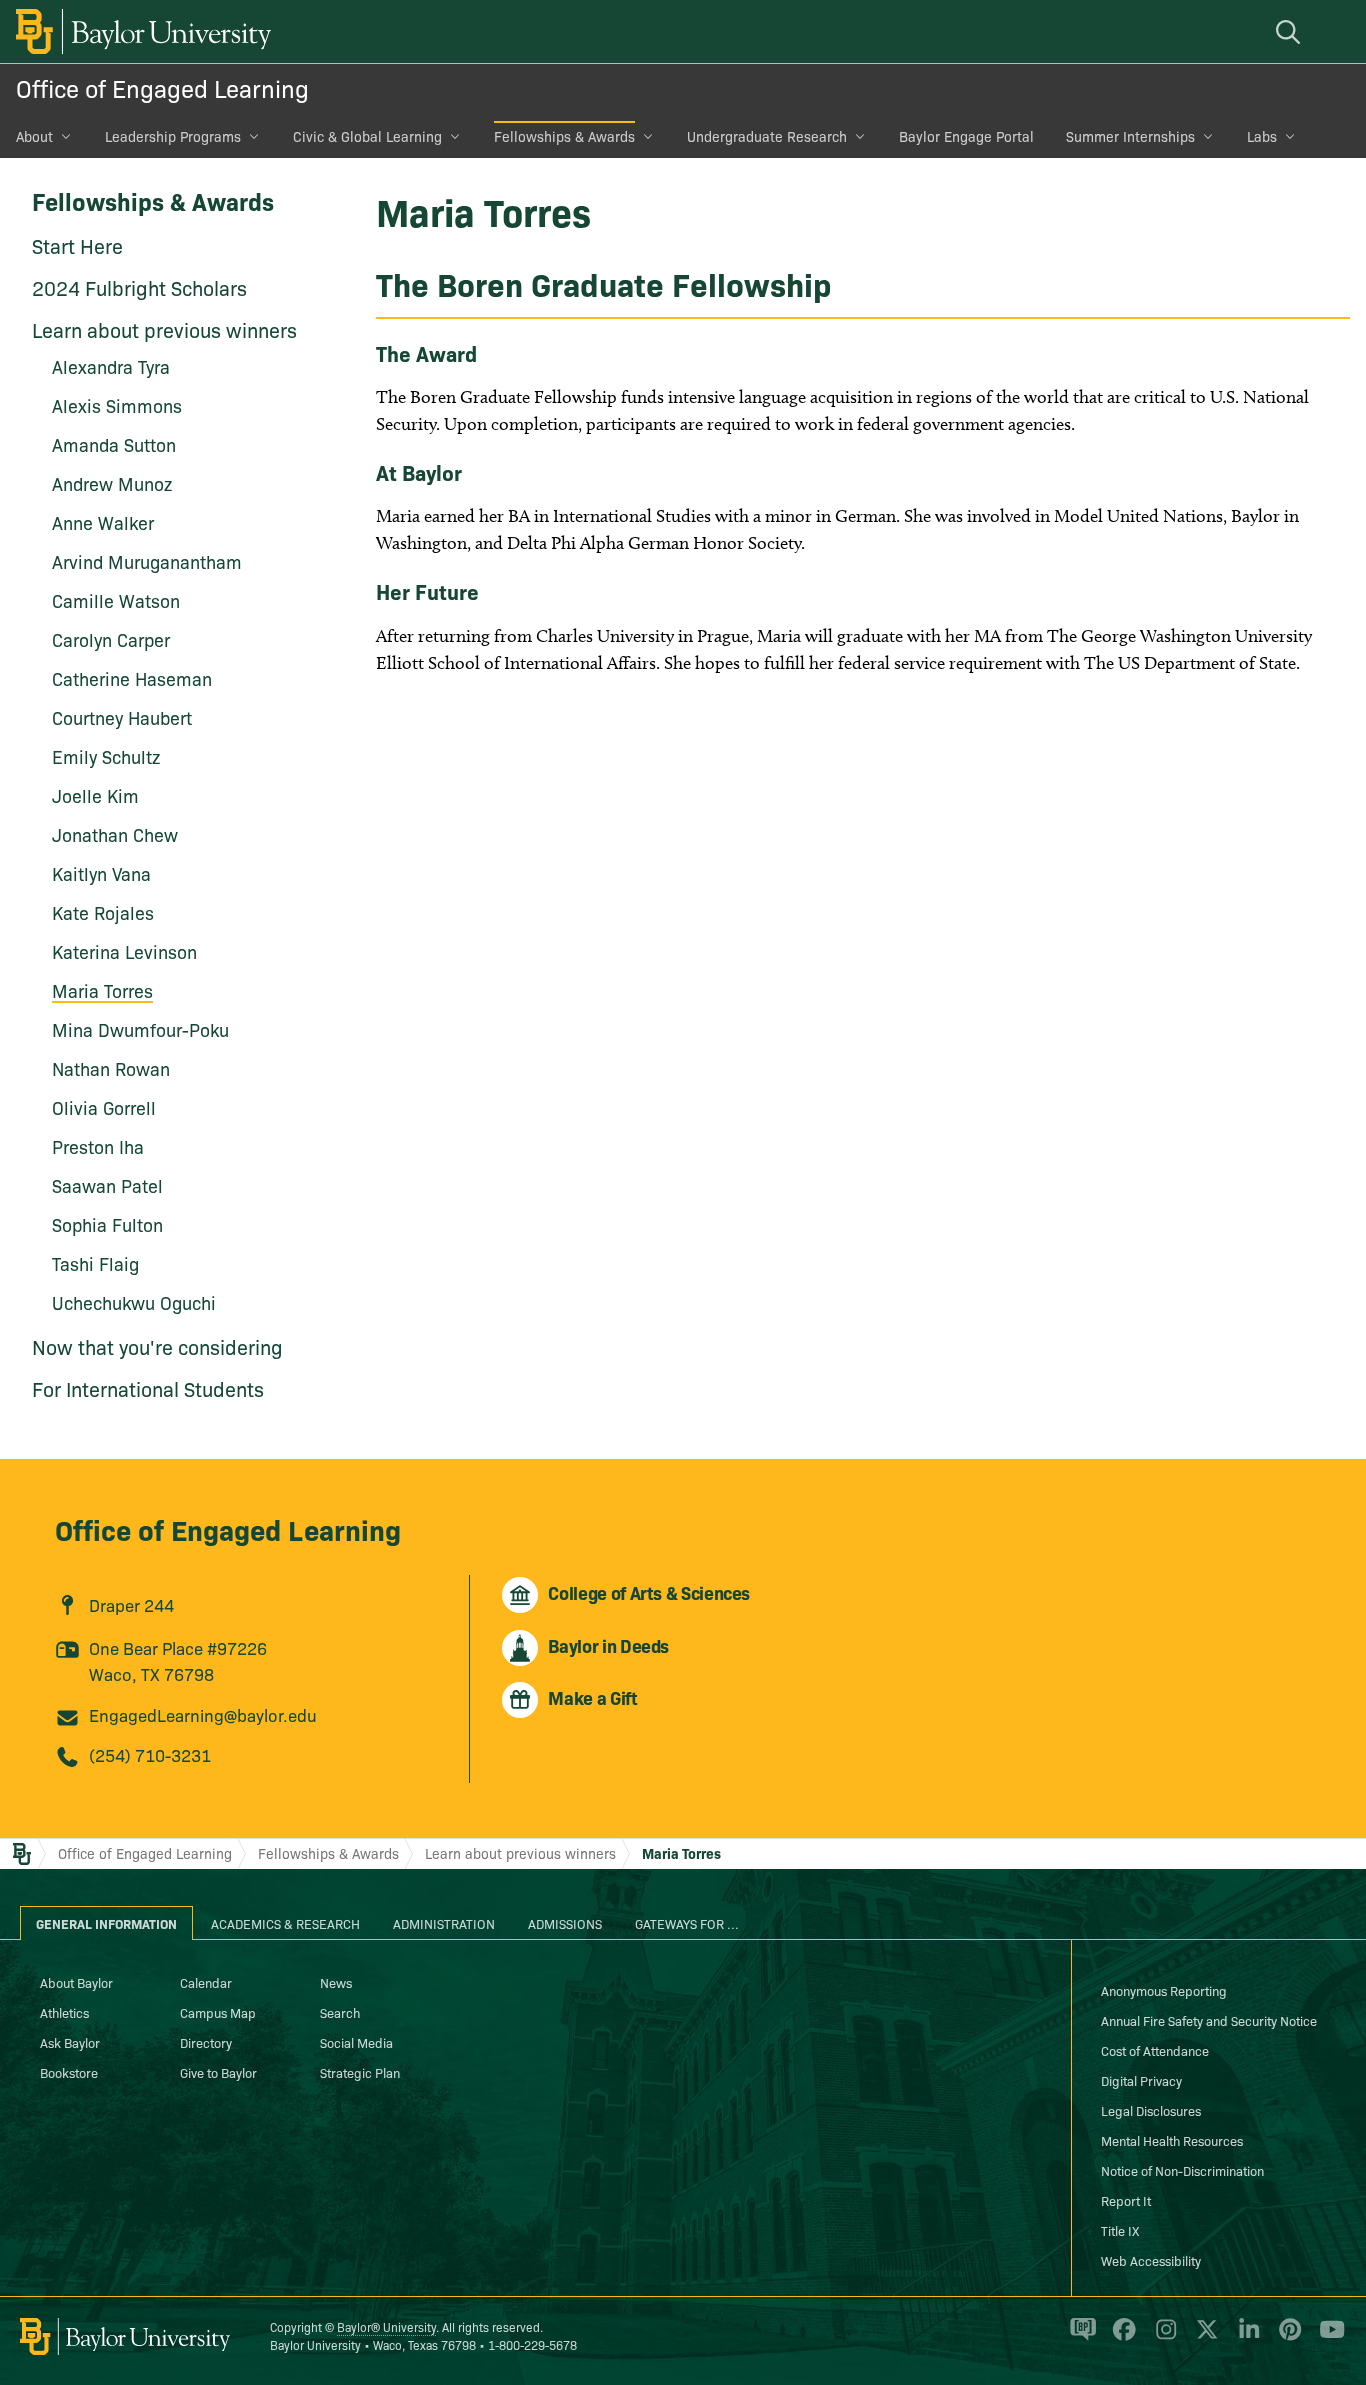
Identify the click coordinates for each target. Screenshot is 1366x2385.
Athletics (64, 2012)
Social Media (356, 2042)
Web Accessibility (1151, 2260)
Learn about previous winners (164, 329)
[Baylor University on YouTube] (1327, 2338)
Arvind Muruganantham (147, 561)
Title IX (1120, 2230)
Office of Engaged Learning (162, 87)
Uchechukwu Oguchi (134, 1302)
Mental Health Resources (1172, 2140)
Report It (1126, 2200)
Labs (1262, 136)
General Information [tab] (106, 1923)
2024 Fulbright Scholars (139, 287)
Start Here (77, 245)
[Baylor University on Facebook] (1120, 2338)
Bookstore (69, 2072)
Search (340, 2012)
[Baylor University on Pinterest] (1286, 2338)
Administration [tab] (444, 1923)
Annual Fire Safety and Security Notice (1209, 2020)
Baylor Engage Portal (966, 136)
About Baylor (76, 1982)
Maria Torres (681, 1853)
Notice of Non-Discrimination (1182, 2170)
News (336, 1982)
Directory (206, 2042)
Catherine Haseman (132, 678)
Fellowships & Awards (564, 136)
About (34, 136)
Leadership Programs (173, 136)
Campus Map (218, 2012)
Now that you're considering (157, 1346)
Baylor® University (386, 2326)
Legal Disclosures (1151, 2110)
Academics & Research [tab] (285, 1923)
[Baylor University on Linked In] (1245, 2338)
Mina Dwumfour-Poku (140, 1029)
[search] (1291, 31)
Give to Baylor (218, 2072)
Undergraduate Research (767, 136)
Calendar (206, 1982)
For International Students (148, 1388)
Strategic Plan (360, 2072)
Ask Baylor (70, 2042)
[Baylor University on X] (1203, 2338)
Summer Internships (1130, 136)
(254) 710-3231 (150, 1754)
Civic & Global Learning (367, 136)
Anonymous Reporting (1164, 1990)
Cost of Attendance (1155, 2050)
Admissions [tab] (565, 1923)
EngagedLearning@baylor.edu (203, 1714)
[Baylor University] (140, 31)
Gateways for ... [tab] (687, 1923)
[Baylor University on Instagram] (1162, 2338)
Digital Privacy (1141, 2080)
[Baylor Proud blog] (1079, 2338)
